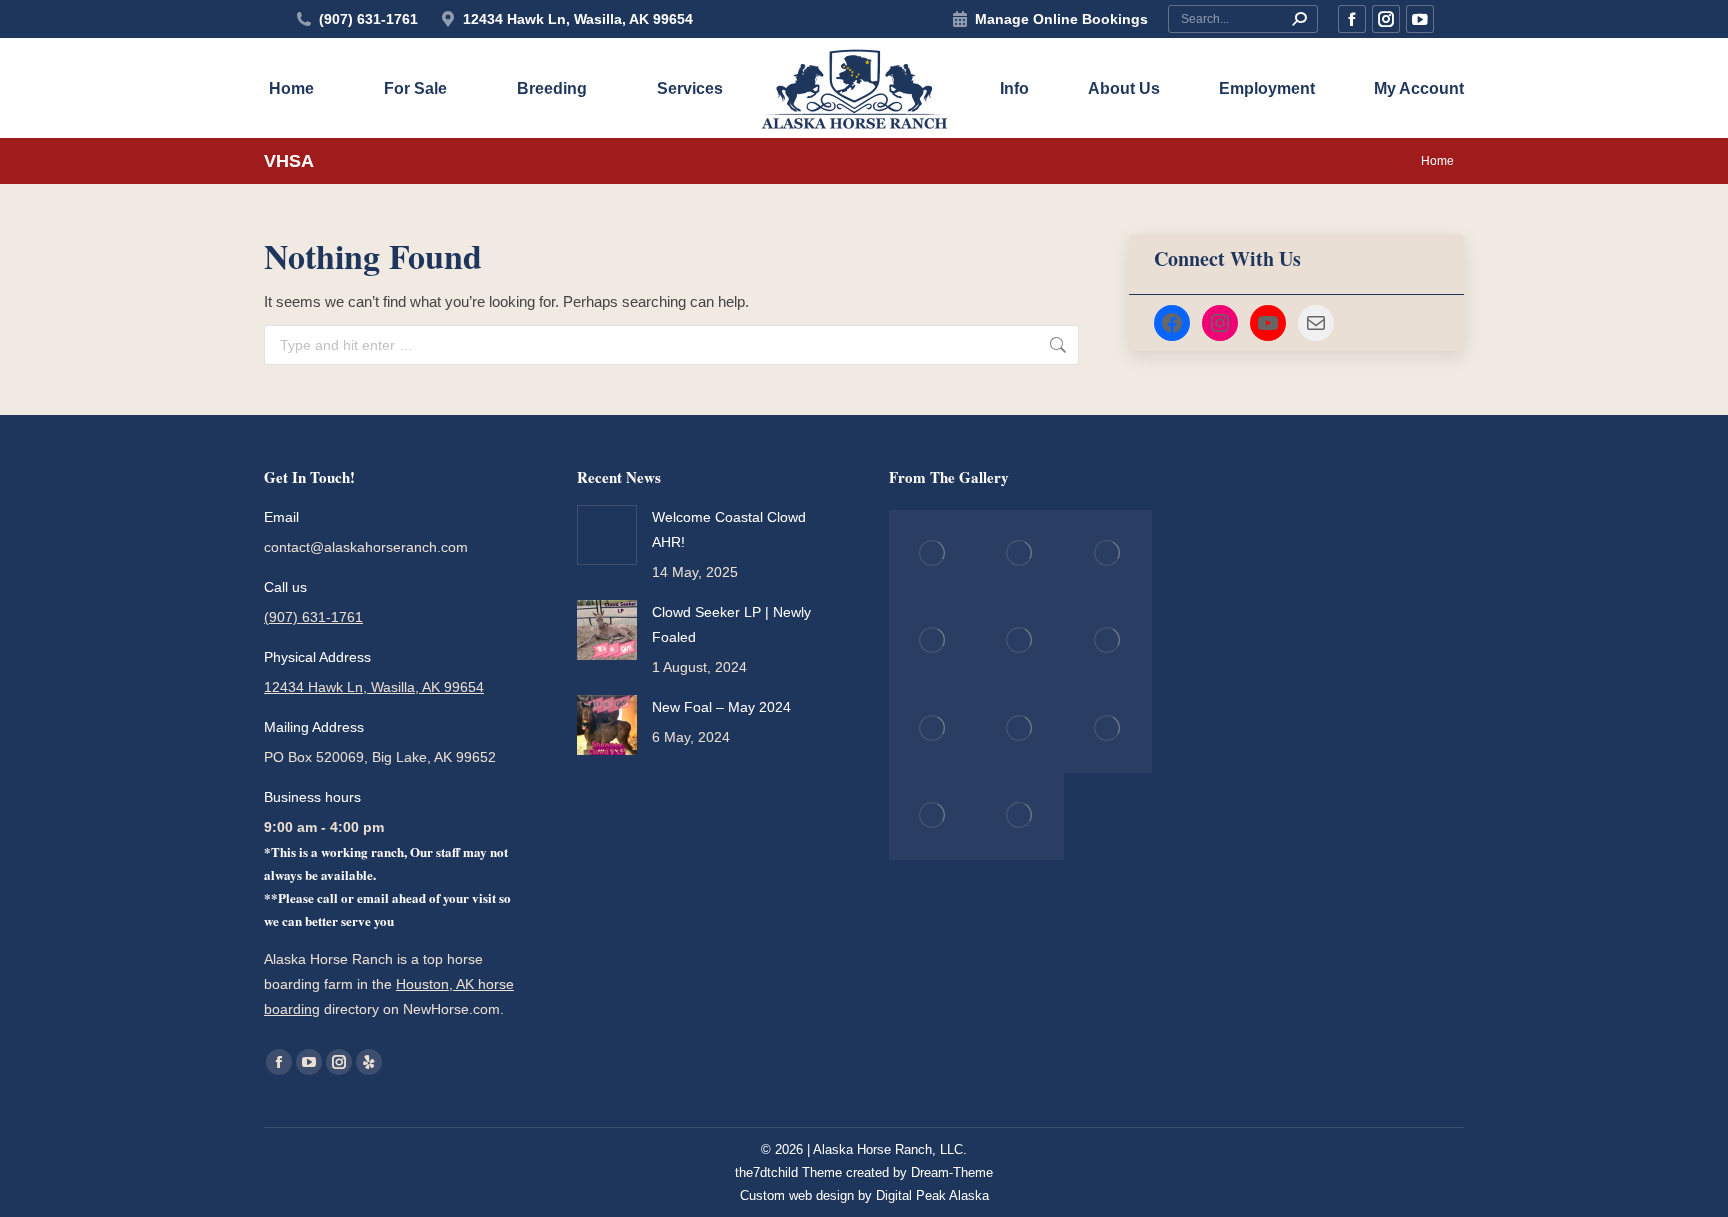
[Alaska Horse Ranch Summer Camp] (1108, 729)
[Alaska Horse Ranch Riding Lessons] (933, 642)
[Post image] (607, 535)
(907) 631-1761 (368, 19)
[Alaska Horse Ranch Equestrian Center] (1021, 554)
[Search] (1299, 19)
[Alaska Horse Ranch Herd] (1108, 554)
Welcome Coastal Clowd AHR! (729, 529)
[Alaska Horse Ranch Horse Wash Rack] (1108, 642)
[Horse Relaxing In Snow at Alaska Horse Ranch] (933, 554)
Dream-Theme (952, 1172)
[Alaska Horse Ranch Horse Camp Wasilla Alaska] (1021, 729)
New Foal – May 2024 (721, 707)
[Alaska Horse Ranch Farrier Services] (933, 729)
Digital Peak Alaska (932, 1195)
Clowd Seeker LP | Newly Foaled (731, 624)
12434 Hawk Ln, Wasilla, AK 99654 (578, 19)
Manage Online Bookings (1061, 19)
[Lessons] (1021, 642)
